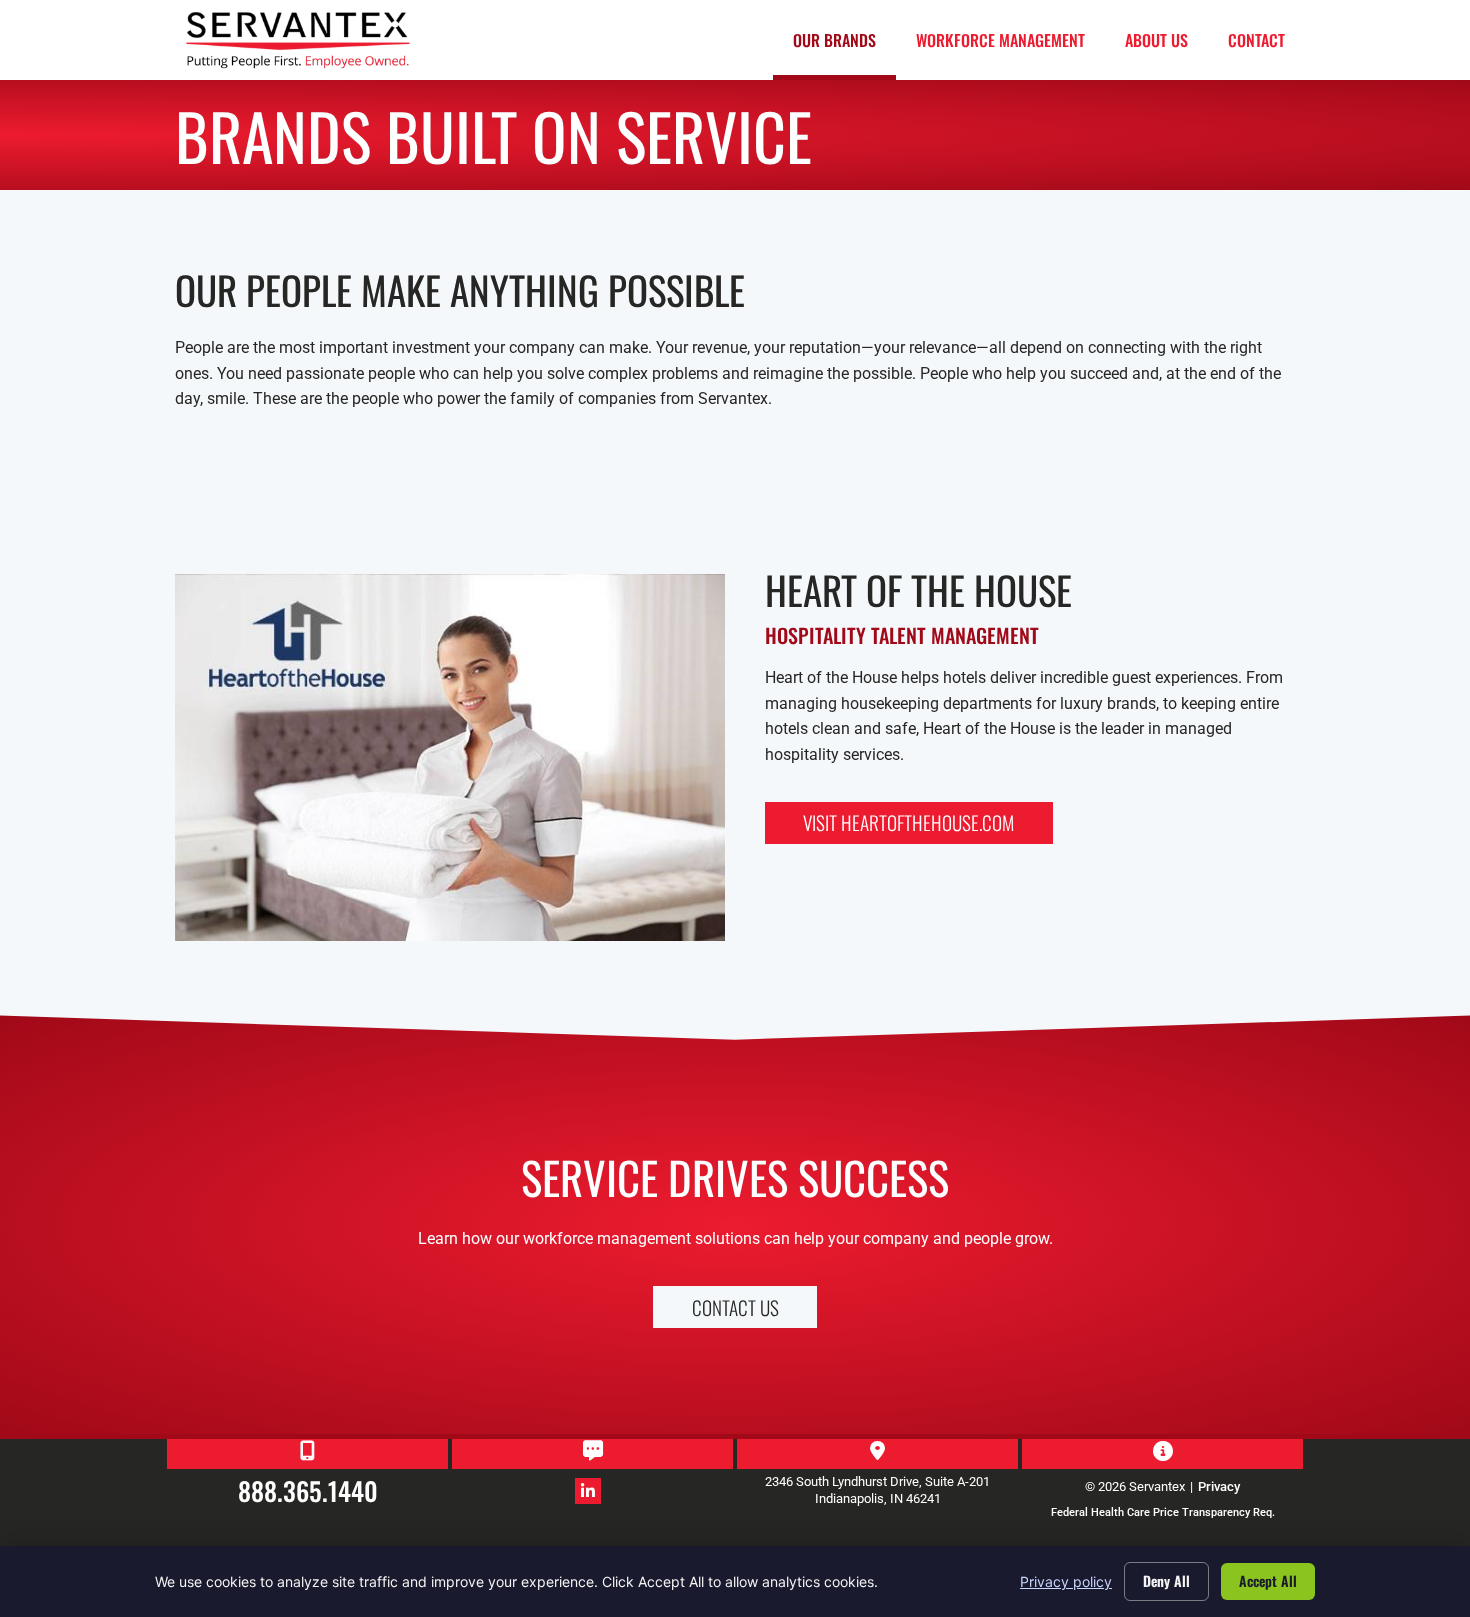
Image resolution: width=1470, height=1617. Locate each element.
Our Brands (834, 40)
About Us (1156, 40)
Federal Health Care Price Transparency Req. (1163, 1512)
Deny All (1166, 1580)
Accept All (1268, 1580)
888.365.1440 (308, 1490)
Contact (1256, 40)
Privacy (1219, 1486)
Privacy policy (1066, 1581)
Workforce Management (1000, 40)
